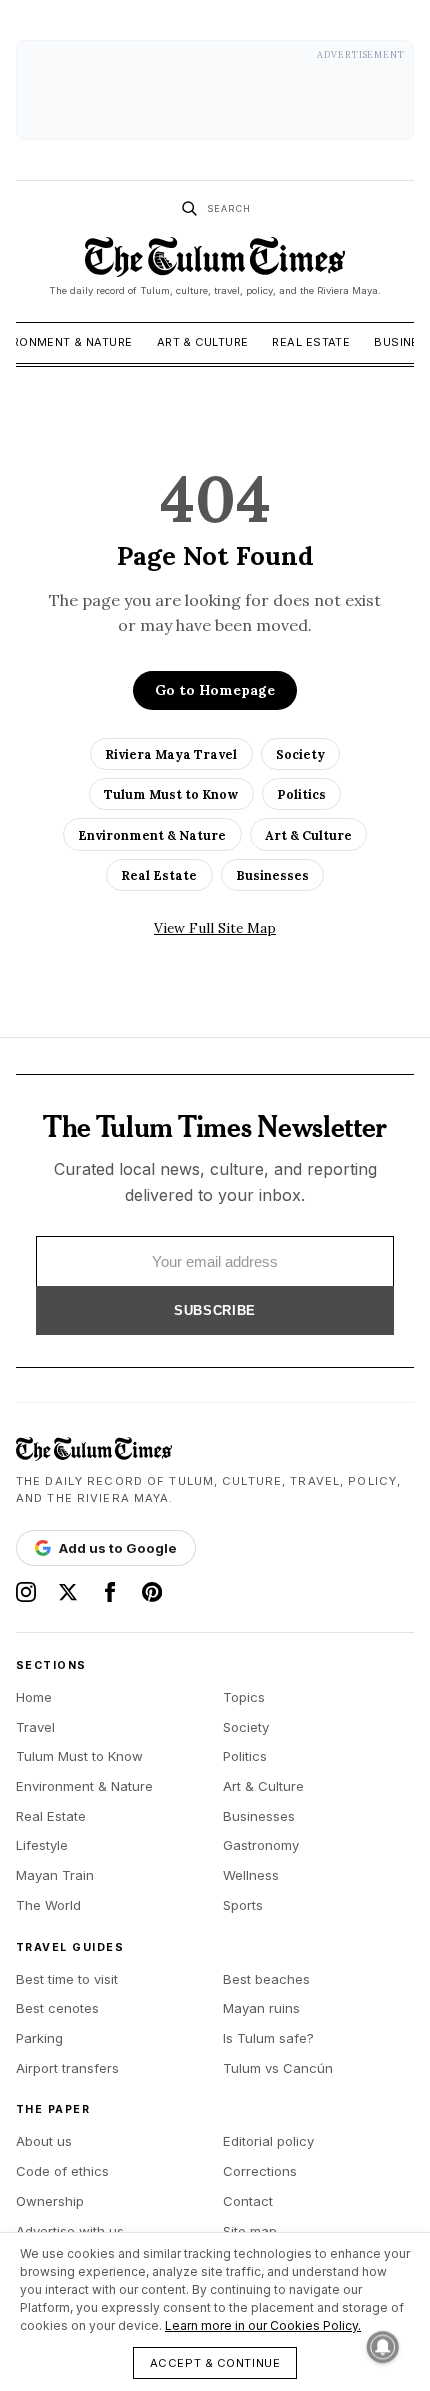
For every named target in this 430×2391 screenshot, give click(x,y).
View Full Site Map (215, 928)
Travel (35, 1727)
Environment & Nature (152, 835)
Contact (248, 2201)
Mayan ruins (261, 2008)
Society (300, 754)
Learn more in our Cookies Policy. (263, 2325)
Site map (250, 2231)
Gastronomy (261, 1845)
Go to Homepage (215, 690)
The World (48, 1905)
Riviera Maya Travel (171, 754)
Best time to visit (67, 1979)
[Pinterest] (152, 1592)
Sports (243, 1905)
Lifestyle (42, 1845)
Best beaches (266, 1979)
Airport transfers (67, 2068)
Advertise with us (70, 2231)
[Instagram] (26, 1592)
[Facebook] (110, 1592)
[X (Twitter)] (68, 1592)
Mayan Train (55, 1875)
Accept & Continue (215, 2363)
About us (44, 2141)
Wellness (251, 1875)
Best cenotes (57, 2008)
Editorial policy (268, 2141)
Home (34, 1697)
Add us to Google (118, 1548)
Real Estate (311, 342)
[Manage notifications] (383, 2347)
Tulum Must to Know (171, 794)
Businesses (272, 875)
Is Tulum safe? (268, 2038)
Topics (244, 1697)
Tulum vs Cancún (278, 2068)
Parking (39, 2038)
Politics (301, 794)
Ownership (50, 2201)
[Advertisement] (215, 90)
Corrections (260, 2171)
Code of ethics (62, 2171)
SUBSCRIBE (215, 1310)
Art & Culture (203, 342)
